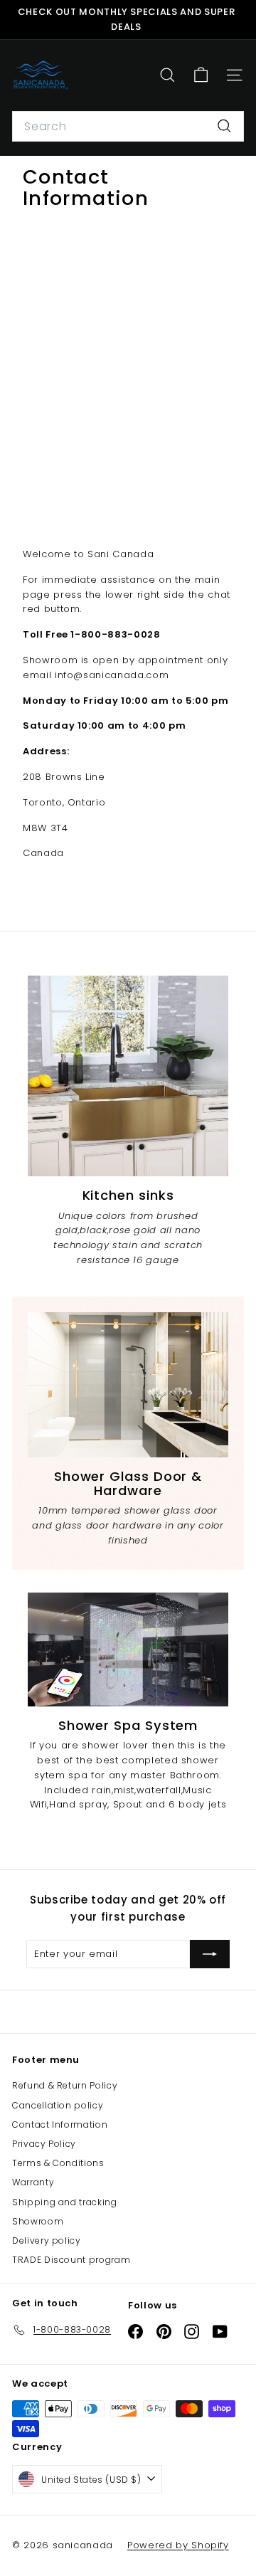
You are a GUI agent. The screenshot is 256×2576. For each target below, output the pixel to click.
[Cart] (201, 75)
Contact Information (60, 2124)
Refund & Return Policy (65, 2085)
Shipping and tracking (65, 2202)
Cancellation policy (58, 2105)
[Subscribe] (210, 1954)
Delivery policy (47, 2240)
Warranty (33, 2182)
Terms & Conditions (58, 2163)
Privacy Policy (44, 2144)
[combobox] (128, 127)
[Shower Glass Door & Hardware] (128, 1385)
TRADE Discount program (71, 2260)
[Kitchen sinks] (128, 1076)
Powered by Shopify (178, 2545)
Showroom (38, 2221)
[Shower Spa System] (128, 1649)
